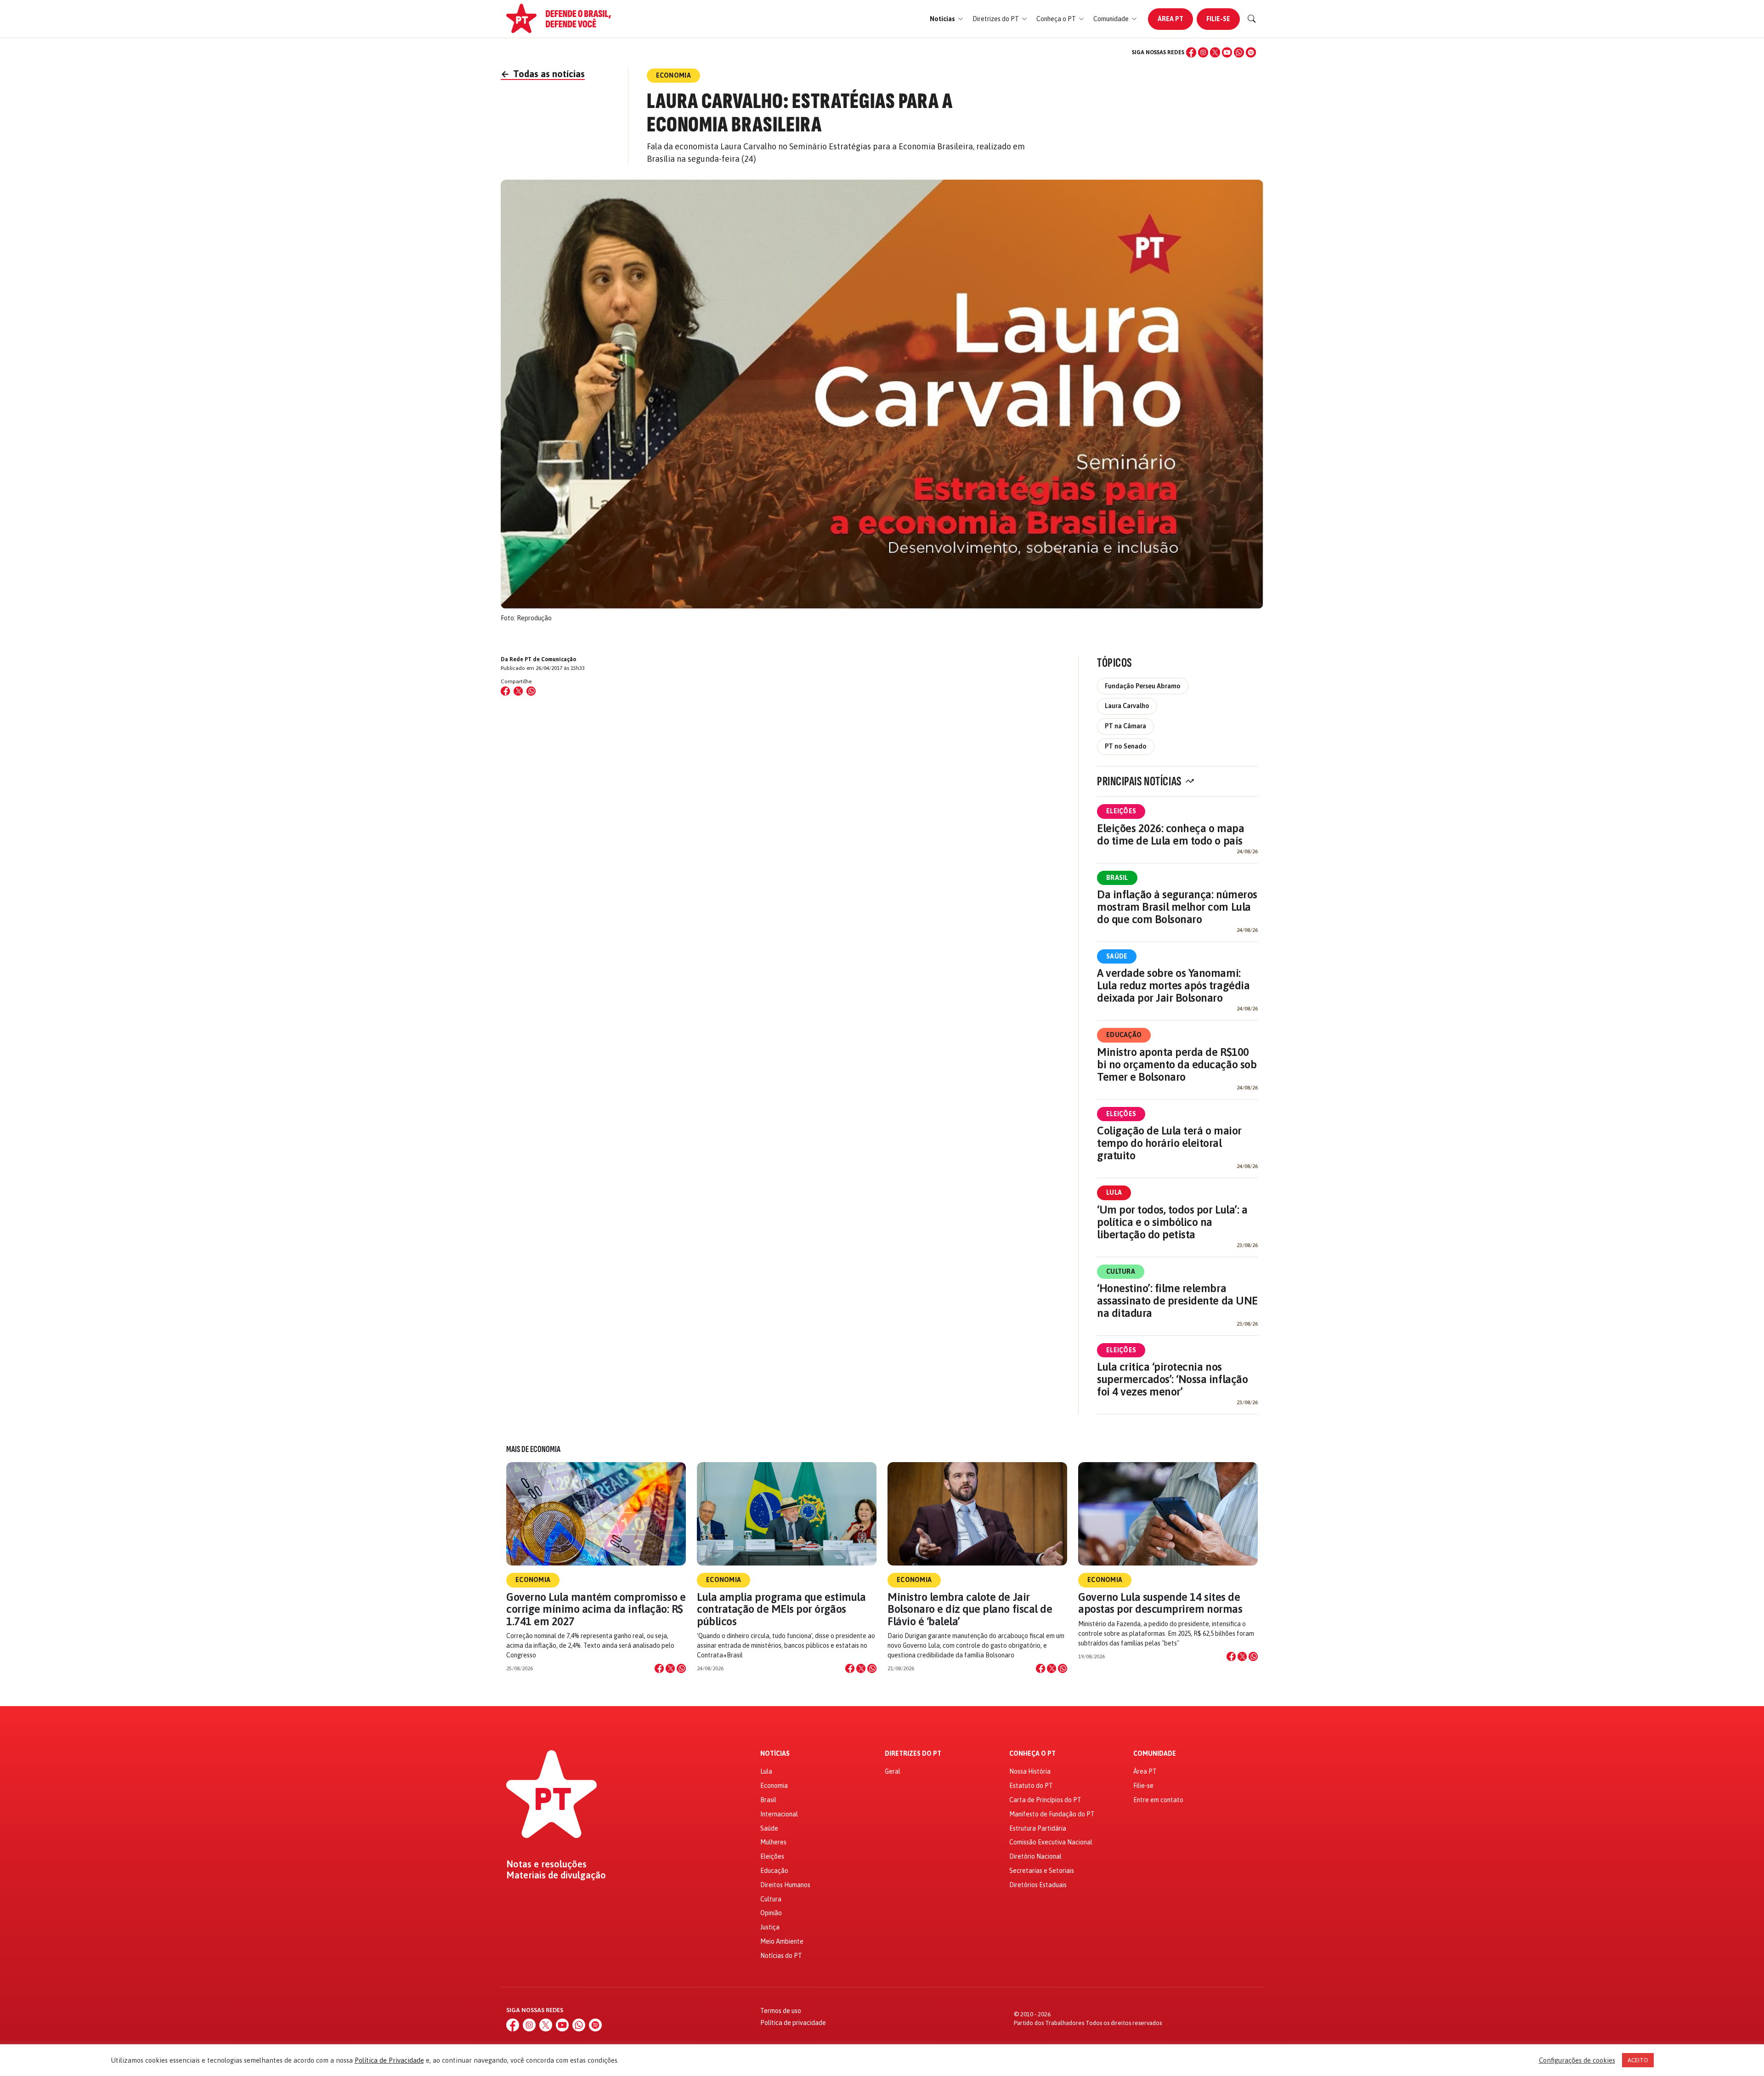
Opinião (771, 1913)
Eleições (1121, 811)
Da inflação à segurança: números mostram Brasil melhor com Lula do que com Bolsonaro (1177, 907)
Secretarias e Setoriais (1042, 1871)
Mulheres (773, 1842)
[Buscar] (1252, 19)
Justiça (770, 1927)
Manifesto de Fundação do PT (1052, 1814)
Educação (1124, 1035)
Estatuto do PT (1031, 1786)
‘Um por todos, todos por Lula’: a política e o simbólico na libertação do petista (1172, 1222)
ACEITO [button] (1638, 2060)
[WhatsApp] (1239, 52)
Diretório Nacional (1035, 1856)
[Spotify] (1251, 52)
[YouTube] (1227, 52)
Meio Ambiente (782, 1941)
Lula (1114, 1192)
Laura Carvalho (1127, 706)
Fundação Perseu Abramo (1143, 686)
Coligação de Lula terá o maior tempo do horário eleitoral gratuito (1169, 1143)
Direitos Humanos (785, 1885)
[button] (947, 19)
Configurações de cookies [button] (1577, 2060)
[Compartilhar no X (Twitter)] (518, 691)
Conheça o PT (1032, 1754)
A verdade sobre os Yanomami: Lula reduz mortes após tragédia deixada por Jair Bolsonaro (1173, 985)
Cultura (1121, 1271)
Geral (893, 1771)
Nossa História (1030, 1771)
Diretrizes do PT (913, 1754)
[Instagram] (1203, 52)
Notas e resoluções (546, 1864)
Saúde (1117, 956)
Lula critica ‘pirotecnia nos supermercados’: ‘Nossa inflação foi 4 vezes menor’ (1172, 1379)
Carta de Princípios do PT (1045, 1800)
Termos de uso (781, 2011)
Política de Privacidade (389, 2060)
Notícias (775, 1754)
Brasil (1117, 878)
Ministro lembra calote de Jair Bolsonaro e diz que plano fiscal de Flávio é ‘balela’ (970, 1609)
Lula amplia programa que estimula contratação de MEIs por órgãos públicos (781, 1609)
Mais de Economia (533, 1449)
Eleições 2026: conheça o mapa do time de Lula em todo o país (1170, 834)
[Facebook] (1191, 52)
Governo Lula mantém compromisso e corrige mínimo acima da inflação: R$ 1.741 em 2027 (596, 1609)
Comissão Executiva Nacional (1051, 1842)
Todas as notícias (543, 74)
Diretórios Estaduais (1038, 1885)
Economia (533, 1580)
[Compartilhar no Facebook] (505, 691)
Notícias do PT (781, 1956)
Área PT (1170, 19)
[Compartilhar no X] (670, 1668)
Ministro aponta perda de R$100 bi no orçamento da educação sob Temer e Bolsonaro (1177, 1064)
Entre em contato (1158, 1800)
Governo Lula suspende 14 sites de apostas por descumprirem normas (1160, 1603)
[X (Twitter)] (1215, 52)
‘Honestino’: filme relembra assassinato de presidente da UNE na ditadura (1177, 1301)
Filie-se (1218, 19)
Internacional (779, 1814)
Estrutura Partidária (1038, 1828)
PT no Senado (1126, 746)
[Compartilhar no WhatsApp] (531, 691)
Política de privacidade (793, 2023)
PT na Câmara (1125, 726)
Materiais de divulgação (556, 1875)
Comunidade (1155, 1754)
